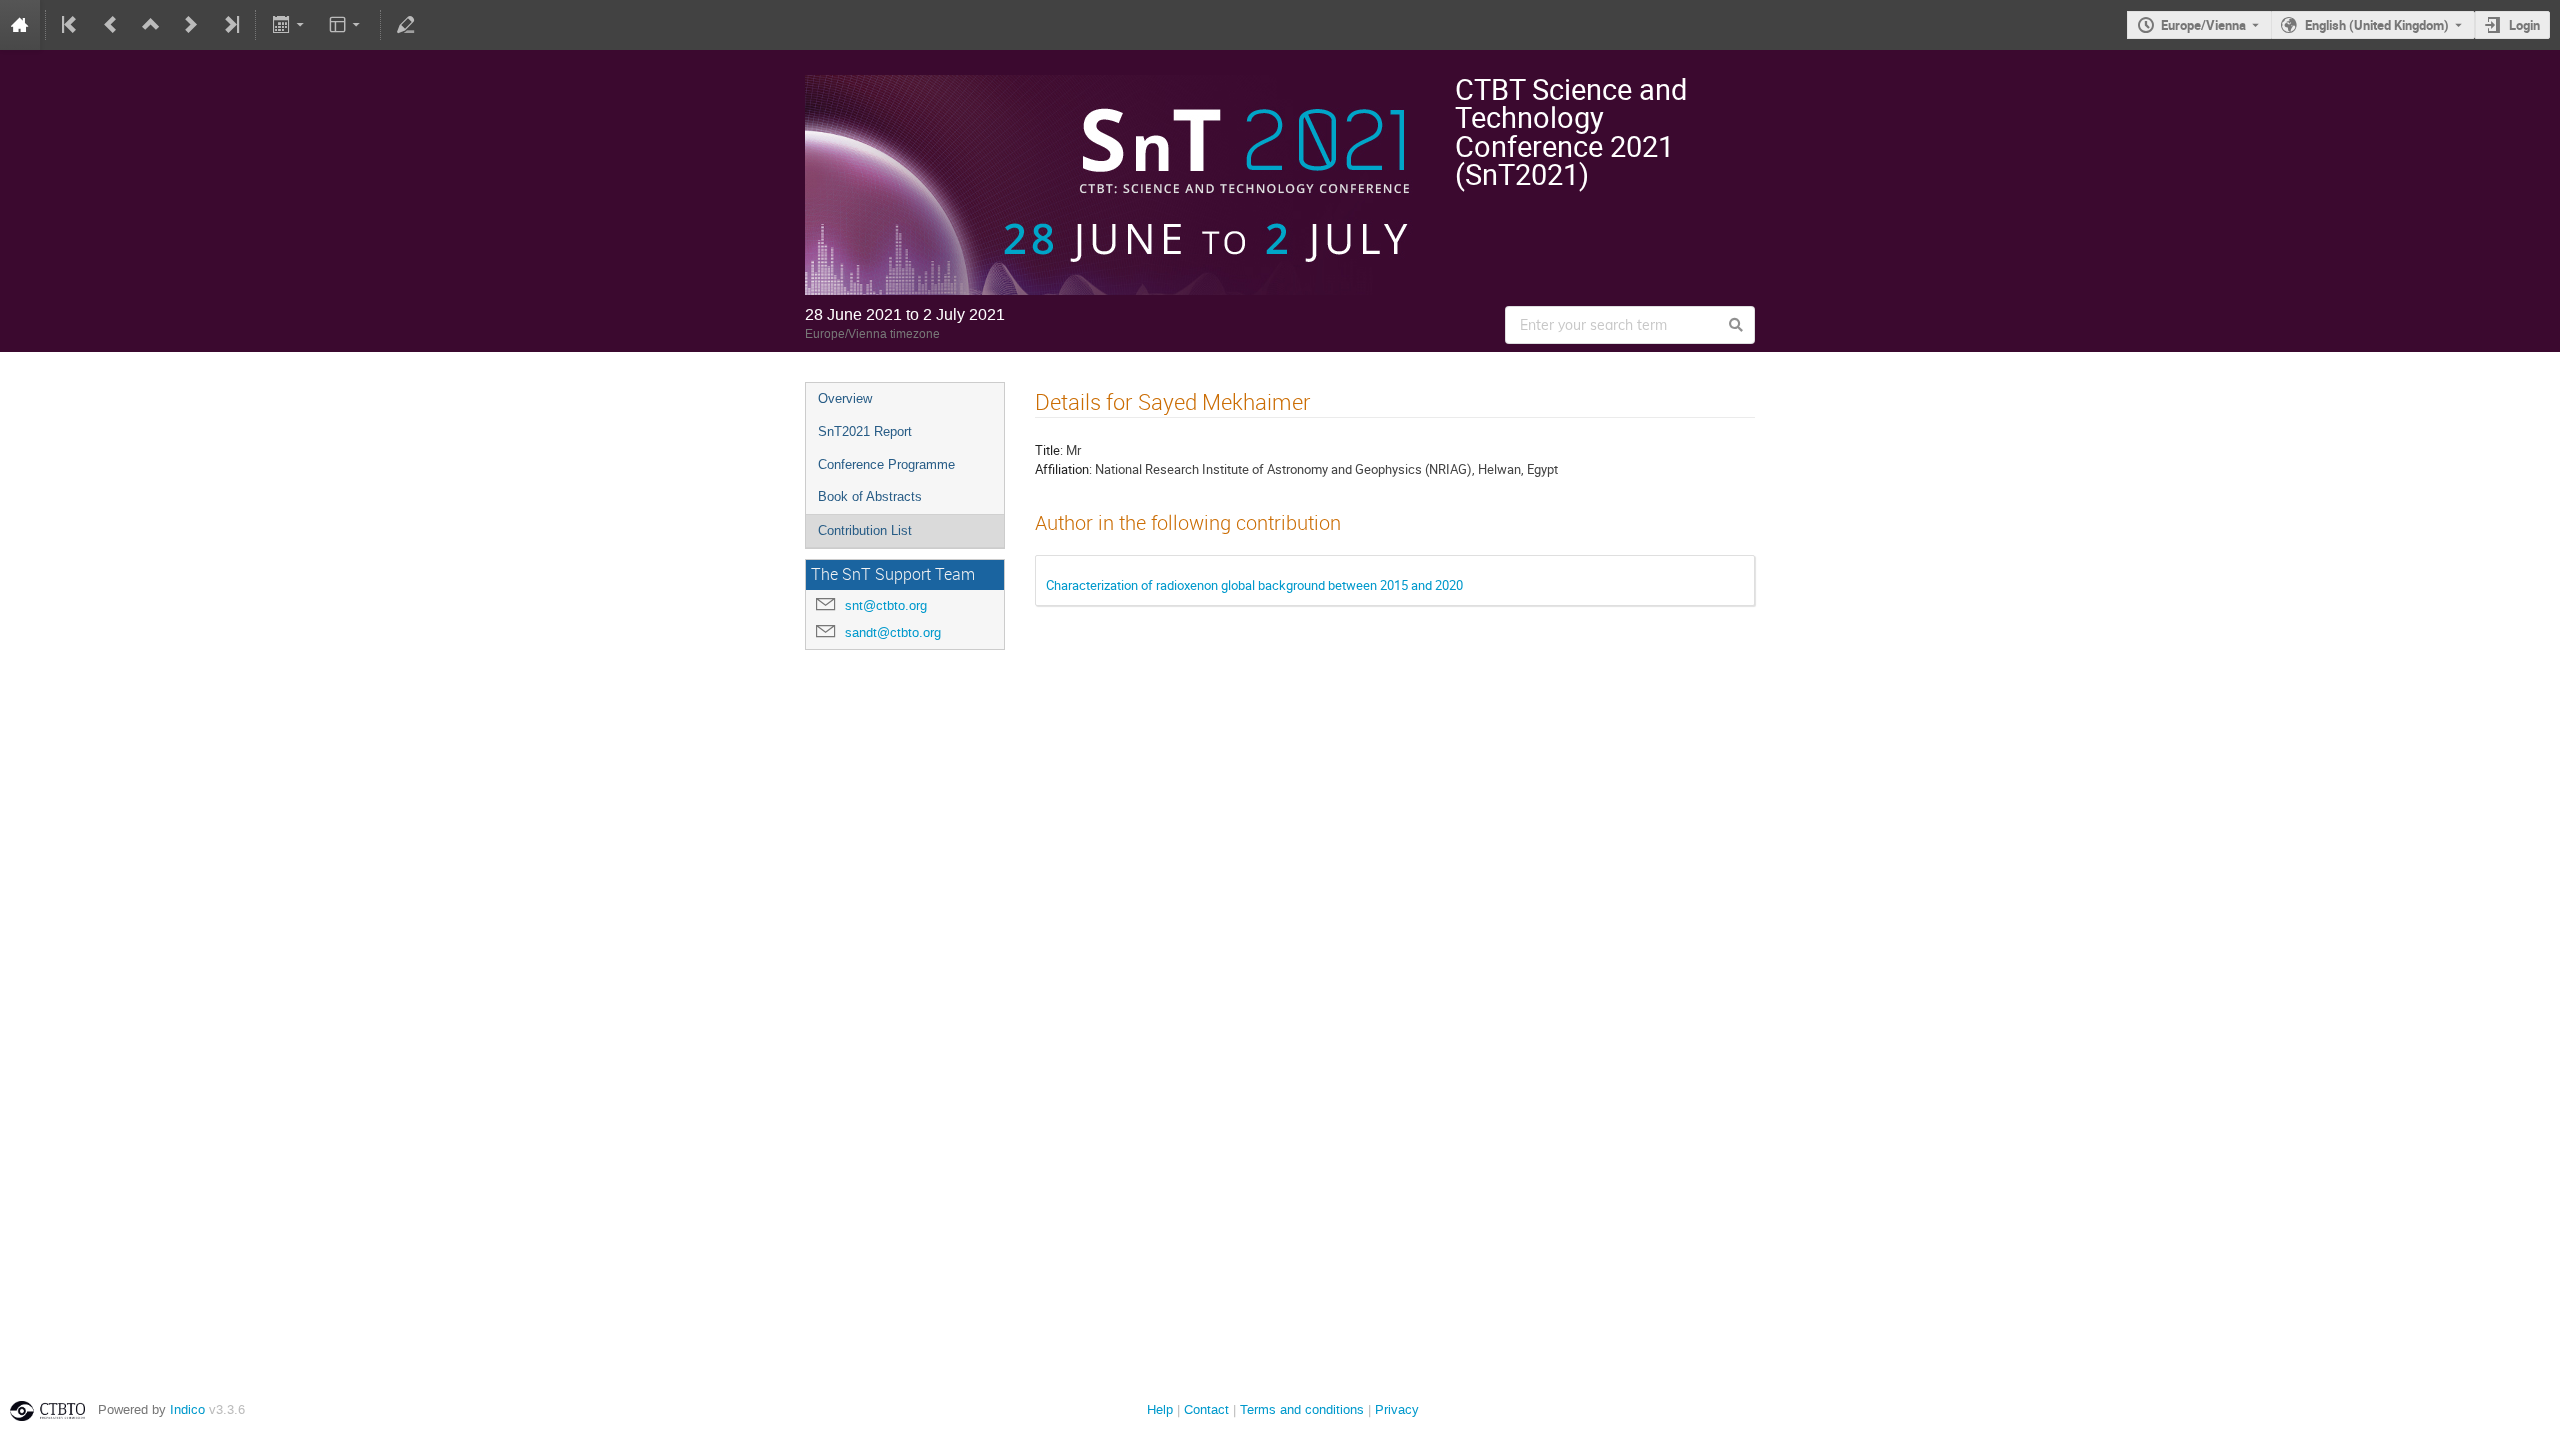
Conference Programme (886, 464)
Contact (1206, 1409)
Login (2524, 25)
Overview (845, 398)
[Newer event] (191, 25)
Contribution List (865, 530)
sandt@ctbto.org (893, 632)
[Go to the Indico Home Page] (20, 25)
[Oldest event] (71, 25)
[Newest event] (230, 25)
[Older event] (111, 25)
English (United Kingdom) (2377, 25)
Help (1160, 1409)
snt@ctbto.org (886, 605)
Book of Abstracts (870, 496)
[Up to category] (151, 25)
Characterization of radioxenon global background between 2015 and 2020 (1254, 585)
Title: (1049, 450)
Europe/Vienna (2203, 25)
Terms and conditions (1302, 1409)
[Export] (289, 25)
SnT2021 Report (865, 431)
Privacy (1397, 1409)
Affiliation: (1063, 469)
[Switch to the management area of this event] (406, 25)
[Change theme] (346, 25)
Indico (187, 1409)
